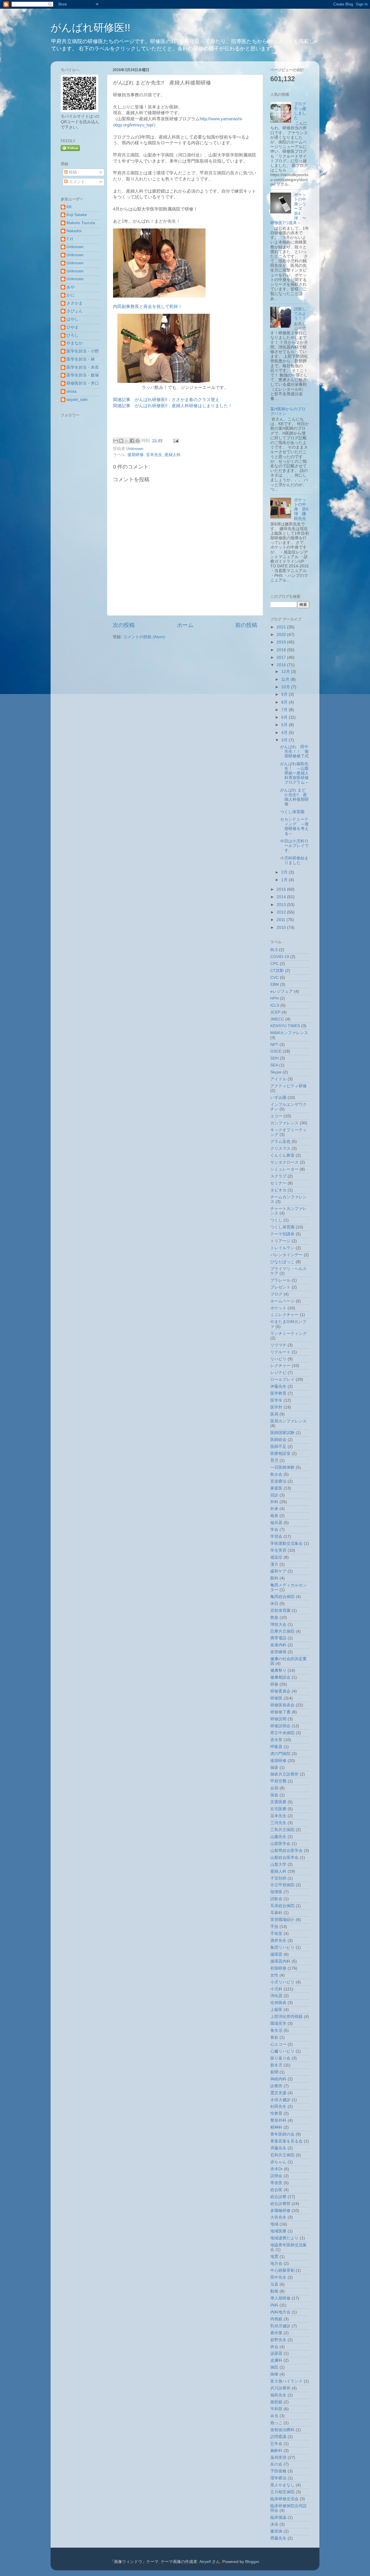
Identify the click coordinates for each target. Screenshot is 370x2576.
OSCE (276, 1051)
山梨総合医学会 (284, 1858)
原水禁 (276, 1740)
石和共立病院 (282, 2155)
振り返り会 (280, 2058)
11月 (286, 679)
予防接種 (278, 2471)
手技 (274, 1927)
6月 (285, 717)
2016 (282, 665)
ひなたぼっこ (282, 1262)
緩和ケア (278, 1571)
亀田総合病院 (282, 1597)
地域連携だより (284, 2238)
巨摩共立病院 (282, 1631)
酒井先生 (278, 1941)
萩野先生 (278, 2340)
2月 (285, 872)
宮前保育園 (280, 1611)
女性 (274, 1975)
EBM (275, 985)
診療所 (276, 2086)
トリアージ (280, 1241)
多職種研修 (280, 2211)
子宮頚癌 (278, 1878)
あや (71, 287)
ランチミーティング (288, 1334)
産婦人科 (173, 455)
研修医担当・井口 (83, 383)
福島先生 (278, 2395)
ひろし (73, 335)
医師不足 (278, 1447)
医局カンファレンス (288, 1421)
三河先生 (278, 1823)
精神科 (276, 2127)
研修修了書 (280, 1712)
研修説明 (278, 1719)
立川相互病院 (282, 2492)
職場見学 (278, 2024)
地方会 (276, 2264)
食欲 (274, 2037)
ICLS (275, 1005)
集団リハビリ (282, 1947)
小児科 (276, 1989)
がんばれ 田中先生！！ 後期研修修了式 (294, 751)
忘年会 (276, 2444)
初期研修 (278, 1968)
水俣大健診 (280, 2100)
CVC (274, 978)
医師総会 (278, 1440)
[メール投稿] (175, 441)
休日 (274, 1604)
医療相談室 (280, 1454)
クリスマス (280, 1148)
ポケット (278, 1308)
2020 (282, 635)
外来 (274, 1509)
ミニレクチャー (284, 1315)
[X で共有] (127, 441)
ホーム (185, 625)
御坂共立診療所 (284, 1774)
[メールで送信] (116, 441)
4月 (285, 733)
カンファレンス (284, 1123)
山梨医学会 (280, 1844)
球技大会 (278, 1624)
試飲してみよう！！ (300, 314)
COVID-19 (280, 957)
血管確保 (278, 1652)
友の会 (276, 2464)
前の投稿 (246, 625)
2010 (282, 928)
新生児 (276, 2065)
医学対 (276, 1407)
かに (71, 295)
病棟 (274, 2374)
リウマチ (278, 1345)
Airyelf (205, 2562)
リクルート (280, 1352)
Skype (276, 1072)
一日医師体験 (282, 1467)
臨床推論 (278, 2517)
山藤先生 (278, 1837)
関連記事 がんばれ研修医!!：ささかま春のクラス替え (166, 400)
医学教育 (278, 1393)
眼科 (274, 1578)
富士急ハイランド (286, 2381)
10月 (286, 687)
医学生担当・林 (81, 359)
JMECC (277, 1019)
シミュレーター (284, 1169)
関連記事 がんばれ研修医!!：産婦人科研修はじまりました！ (173, 406)
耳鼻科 (276, 1913)
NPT (274, 1045)
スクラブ (278, 1176)
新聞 (274, 2072)
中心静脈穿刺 (282, 2270)
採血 (274, 1795)
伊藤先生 (278, 1386)
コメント (76, 182)
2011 (282, 920)
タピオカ (278, 1190)
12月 (286, 672)
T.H (70, 239)
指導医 (276, 1892)
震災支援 (278, 2093)
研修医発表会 (282, 1705)
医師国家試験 (282, 1433)
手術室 (276, 1934)
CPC (274, 964)
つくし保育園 (292, 812)
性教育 (276, 2113)
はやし (73, 319)
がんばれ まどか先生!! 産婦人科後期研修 (294, 797)
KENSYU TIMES (285, 1026)
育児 (274, 1460)
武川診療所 (280, 2388)
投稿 (72, 172)
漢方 (274, 1564)
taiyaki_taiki (77, 399)
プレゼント (280, 1287)
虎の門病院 (280, 1754)
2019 (282, 642)
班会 (274, 2347)
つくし (276, 1220)
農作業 (276, 2333)
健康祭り (278, 1670)
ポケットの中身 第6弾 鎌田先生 (301, 509)
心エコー (278, 2044)
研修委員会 (280, 1691)
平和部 (276, 2409)
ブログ (276, 1294)
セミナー (278, 1183)
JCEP (275, 1012)
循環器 (276, 1954)
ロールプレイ (282, 1380)
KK (69, 207)
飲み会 (276, 1474)
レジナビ (278, 1373)
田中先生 (278, 2277)
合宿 (274, 1788)
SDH (274, 1058)
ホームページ (282, 1301)
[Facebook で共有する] (132, 441)
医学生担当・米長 (83, 367)
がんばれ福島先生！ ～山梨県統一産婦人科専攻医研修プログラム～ (294, 773)
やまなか (75, 343)
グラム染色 (280, 1142)
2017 (282, 657)
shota (72, 391)
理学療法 (278, 2478)
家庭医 (276, 1488)
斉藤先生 (278, 2148)
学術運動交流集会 (286, 1543)
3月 (285, 740)
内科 (274, 2305)
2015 (282, 889)
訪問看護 (278, 2437)
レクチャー (280, 1366)
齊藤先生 (278, 2538)
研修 (274, 1684)
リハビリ (278, 1359)
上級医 (276, 2010)
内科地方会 (280, 2312)
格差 (274, 1516)
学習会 (276, 1537)
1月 (285, 880)
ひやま (73, 327)
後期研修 (136, 455)
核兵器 (276, 1523)
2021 (282, 627)
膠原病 (276, 2531)
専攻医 (276, 2183)
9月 (285, 694)
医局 (274, 1414)
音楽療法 (278, 1481)
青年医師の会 (282, 2134)
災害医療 (278, 1802)
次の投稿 (124, 625)
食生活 (276, 2030)
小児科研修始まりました (294, 860)
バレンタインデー (286, 1255)
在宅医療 (278, 1809)
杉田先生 (278, 2107)
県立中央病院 (282, 1733)
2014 (282, 897)
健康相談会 (280, 1677)
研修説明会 (280, 1726)
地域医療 (278, 2231)
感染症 (276, 1557)
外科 (274, 1502)
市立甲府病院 (282, 1885)
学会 (274, 1530)
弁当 (274, 2416)
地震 (274, 2257)
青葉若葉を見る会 (286, 2141)
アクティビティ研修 (288, 1086)
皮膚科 (276, 2360)
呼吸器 (276, 1747)
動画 (274, 2291)
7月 (285, 710)
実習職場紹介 (282, 1920)
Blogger (252, 2562)
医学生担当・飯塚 (83, 375)
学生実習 (278, 1550)
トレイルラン (282, 1248)
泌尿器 (276, 2353)
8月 (285, 702)
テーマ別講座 (282, 1234)
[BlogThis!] (121, 441)
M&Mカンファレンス (289, 1033)
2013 (282, 905)
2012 (282, 912)
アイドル (278, 1079)
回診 (274, 1495)
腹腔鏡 (276, 2402)
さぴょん (75, 311)
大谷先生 (278, 2217)
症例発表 (278, 2003)
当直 (274, 2284)
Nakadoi (74, 231)
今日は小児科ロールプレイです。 (294, 846)
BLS (274, 950)
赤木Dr (276, 2169)
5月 (285, 725)
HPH (274, 998)
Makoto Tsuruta (81, 223)
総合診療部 (280, 2204)
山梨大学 (278, 1864)
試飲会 (276, 1899)
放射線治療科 (282, 2430)
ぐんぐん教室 (282, 1155)
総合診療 (278, 2197)
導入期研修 (280, 2298)
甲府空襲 (278, 1781)
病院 (274, 2367)
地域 (274, 2224)
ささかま (75, 303)
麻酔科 (276, 2451)
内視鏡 (276, 2319)
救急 (274, 1618)
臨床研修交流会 (284, 2499)
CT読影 (277, 971)
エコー (276, 1116)
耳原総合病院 (282, 1906)
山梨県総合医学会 (286, 1851)
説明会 (276, 2176)
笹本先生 (154, 455)
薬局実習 (278, 2458)
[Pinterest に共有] (138, 441)
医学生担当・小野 (83, 351)
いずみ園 (278, 1098)
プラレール (280, 1280)
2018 (282, 650)
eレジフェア (282, 991)
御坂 (274, 1768)
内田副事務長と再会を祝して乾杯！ (148, 307)
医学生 (276, 1400)
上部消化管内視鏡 (286, 2017)
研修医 (276, 1698)
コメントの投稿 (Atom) (144, 637)
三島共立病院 (282, 1830)
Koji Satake (77, 215)
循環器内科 (280, 1961)
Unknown (75, 247)
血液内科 (278, 1645)
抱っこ (276, 2423)
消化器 (276, 1996)
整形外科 (278, 2120)
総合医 (276, 2190)
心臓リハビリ (282, 2051)
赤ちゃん (278, 2162)
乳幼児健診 (280, 2326)
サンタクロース (284, 1162)
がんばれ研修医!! (90, 28)
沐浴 (274, 2524)
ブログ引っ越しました (300, 111)
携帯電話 (278, 1638)
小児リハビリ (282, 1982)
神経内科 (278, 2079)
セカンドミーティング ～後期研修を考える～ (294, 826)
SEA (274, 1065)
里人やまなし (282, 2485)
